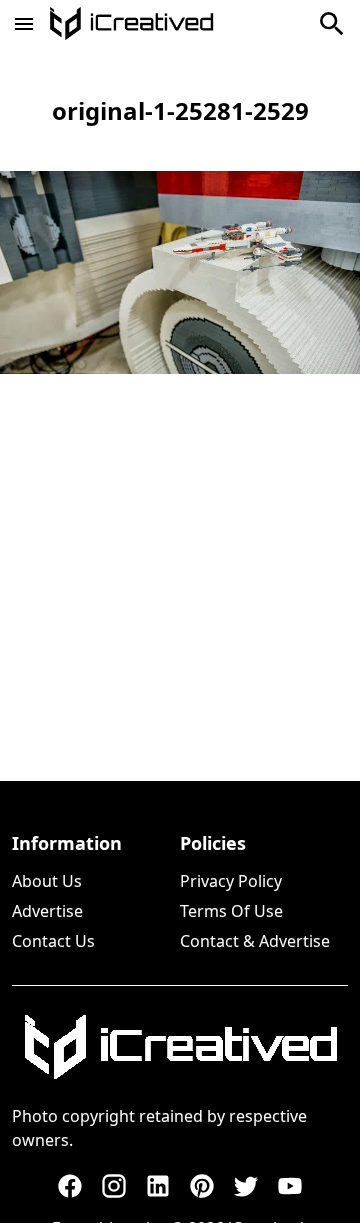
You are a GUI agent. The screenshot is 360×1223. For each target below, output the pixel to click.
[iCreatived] (180, 1047)
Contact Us (53, 941)
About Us (47, 881)
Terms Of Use (231, 911)
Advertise (47, 911)
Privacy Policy (231, 881)
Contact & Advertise (255, 941)
